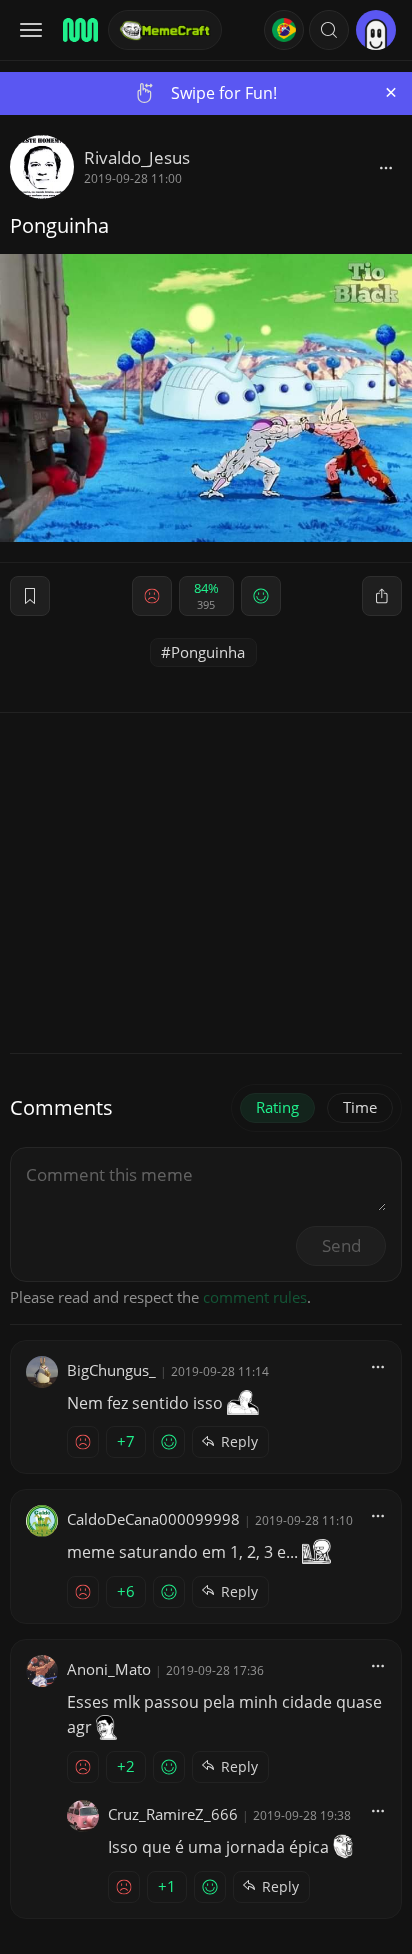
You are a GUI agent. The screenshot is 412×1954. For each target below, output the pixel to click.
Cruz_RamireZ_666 (173, 1814)
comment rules (255, 1297)
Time (360, 1107)
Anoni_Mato (109, 1669)
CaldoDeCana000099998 (153, 1519)
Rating (277, 1107)
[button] (329, 30)
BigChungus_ (111, 1370)
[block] (386, 167)
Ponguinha (208, 652)
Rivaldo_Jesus (137, 157)
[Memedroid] (79, 30)
